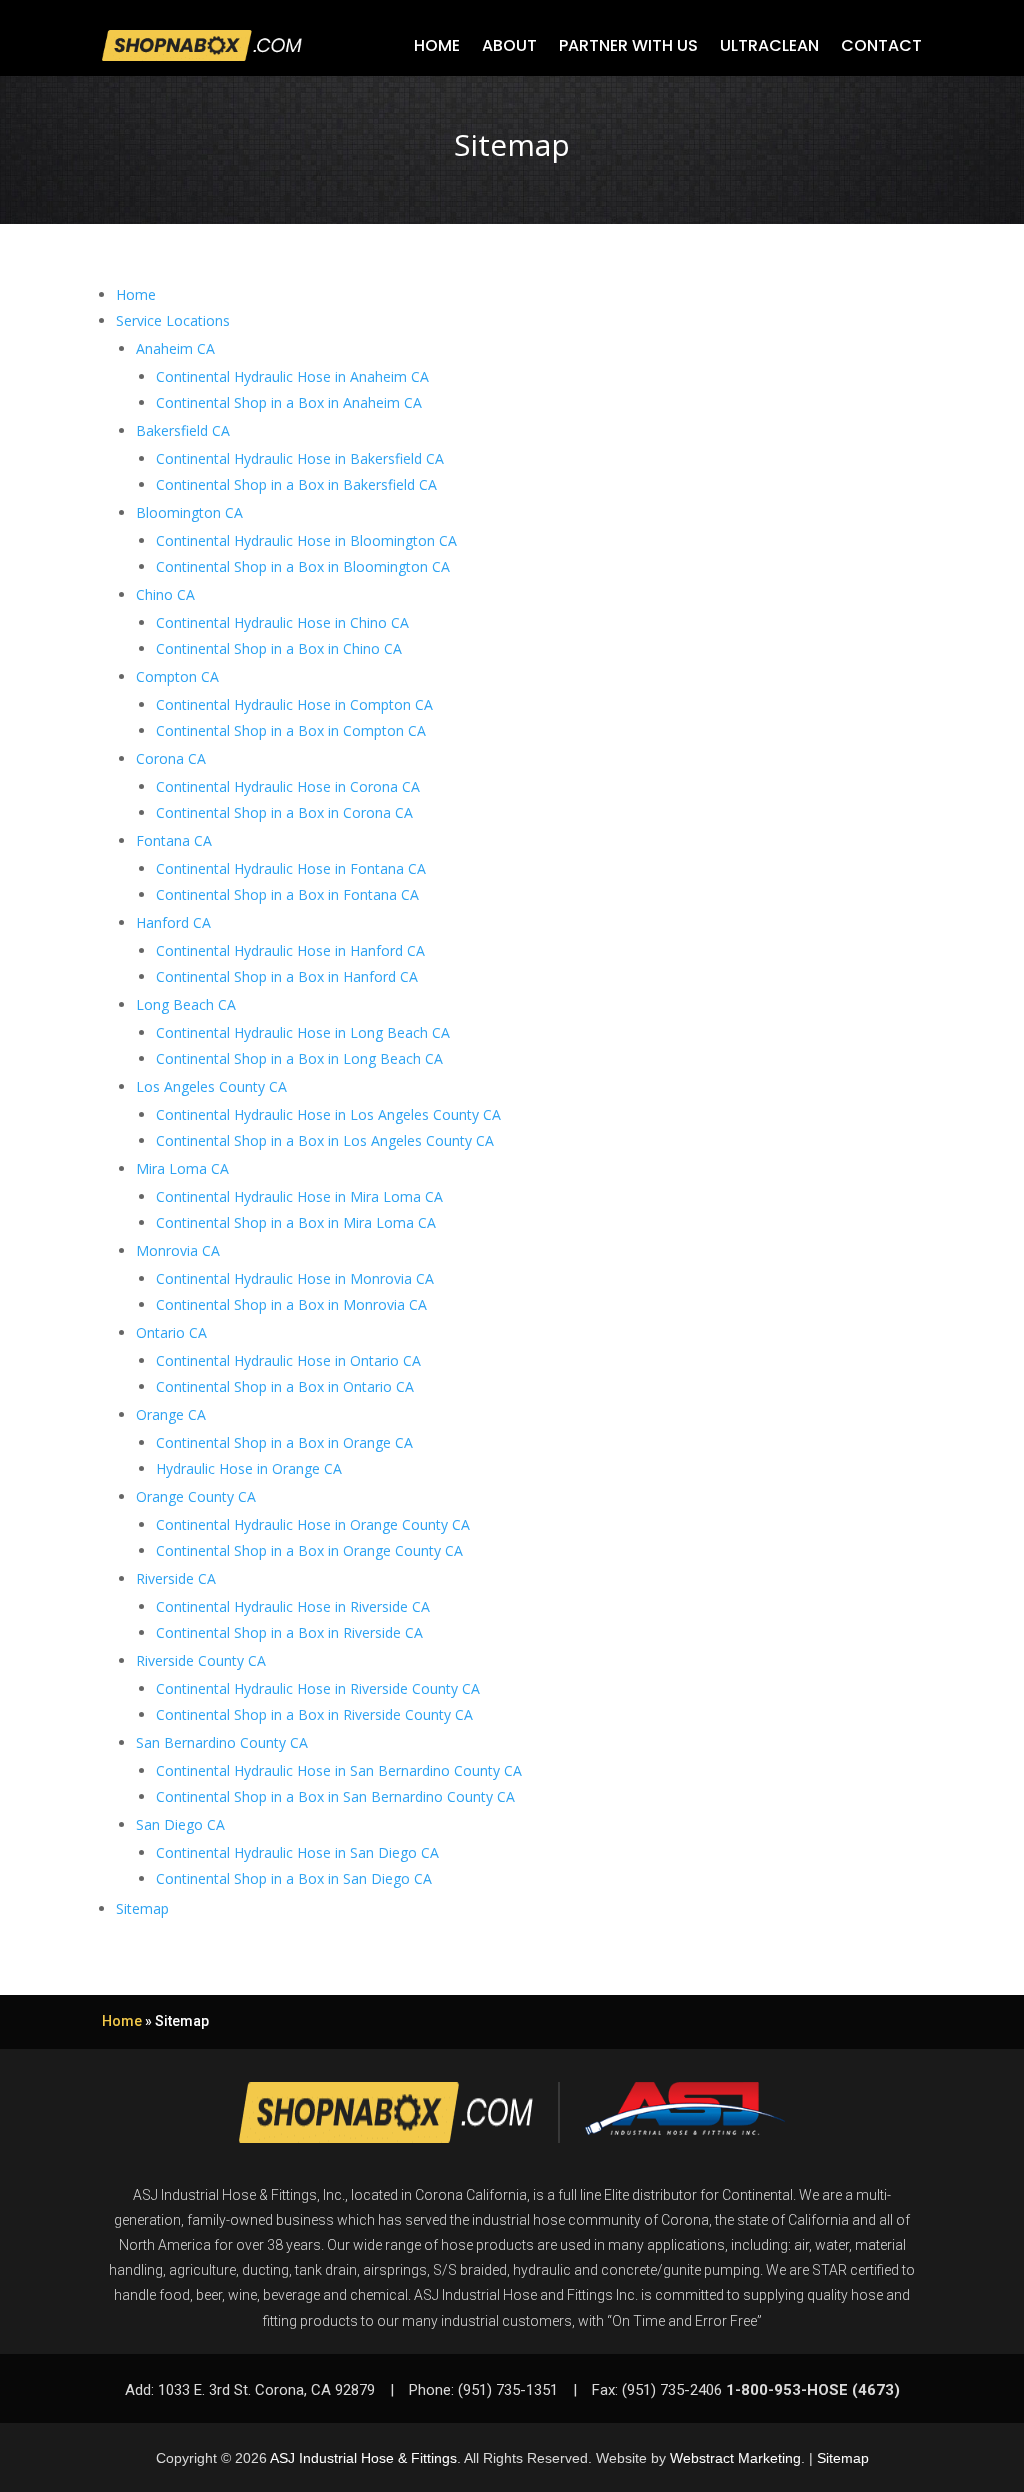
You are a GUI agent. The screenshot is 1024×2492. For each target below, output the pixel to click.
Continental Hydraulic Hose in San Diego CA (297, 1852)
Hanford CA (173, 922)
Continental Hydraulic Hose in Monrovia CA (295, 1278)
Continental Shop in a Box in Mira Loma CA (296, 1222)
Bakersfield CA (183, 430)
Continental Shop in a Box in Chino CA (279, 648)
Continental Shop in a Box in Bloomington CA (303, 566)
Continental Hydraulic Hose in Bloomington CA (306, 540)
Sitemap (142, 1908)
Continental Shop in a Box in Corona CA (284, 812)
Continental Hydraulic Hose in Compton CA (294, 704)
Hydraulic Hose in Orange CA (249, 1468)
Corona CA (171, 758)
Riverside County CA (201, 1660)
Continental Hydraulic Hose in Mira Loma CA (299, 1196)
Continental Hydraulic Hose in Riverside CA (293, 1606)
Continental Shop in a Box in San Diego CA (294, 1878)
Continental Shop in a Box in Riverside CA (289, 1632)
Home (437, 45)
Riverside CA (176, 1578)
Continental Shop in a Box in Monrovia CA (291, 1304)
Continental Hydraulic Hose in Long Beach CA (303, 1032)
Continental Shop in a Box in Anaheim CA (289, 402)
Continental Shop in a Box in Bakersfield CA (296, 484)
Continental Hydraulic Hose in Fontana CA (291, 868)
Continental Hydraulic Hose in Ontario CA (288, 1360)
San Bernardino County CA (222, 1742)
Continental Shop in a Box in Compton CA (291, 730)
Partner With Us (628, 45)
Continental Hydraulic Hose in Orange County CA (313, 1524)
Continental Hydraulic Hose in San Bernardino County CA (339, 1770)
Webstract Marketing (735, 2458)
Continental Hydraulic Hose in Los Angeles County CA (328, 1114)
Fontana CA (174, 840)
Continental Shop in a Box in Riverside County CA (314, 1714)
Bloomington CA (189, 512)
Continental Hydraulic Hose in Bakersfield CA (300, 458)
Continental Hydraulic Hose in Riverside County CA (318, 1688)
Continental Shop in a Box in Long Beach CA (299, 1058)
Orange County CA (196, 1496)
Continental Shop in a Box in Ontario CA (285, 1386)
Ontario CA (171, 1332)
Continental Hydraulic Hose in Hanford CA (290, 950)
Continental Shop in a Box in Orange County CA (309, 1550)
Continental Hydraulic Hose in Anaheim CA (292, 376)
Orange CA (171, 1414)
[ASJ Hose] (685, 2113)
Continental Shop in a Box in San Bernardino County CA (335, 1796)
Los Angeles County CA (211, 1086)
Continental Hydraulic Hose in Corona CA (288, 786)
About (509, 45)
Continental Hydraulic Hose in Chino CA (282, 622)
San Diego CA (180, 1824)
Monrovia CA (178, 1250)
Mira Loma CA (182, 1168)
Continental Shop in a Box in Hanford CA (287, 976)
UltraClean (769, 45)
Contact (881, 45)
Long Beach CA (186, 1004)
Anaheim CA (175, 348)
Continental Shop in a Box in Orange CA (284, 1442)
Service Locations (173, 320)
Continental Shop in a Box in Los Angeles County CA (325, 1140)
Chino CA (165, 594)
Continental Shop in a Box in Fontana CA (287, 894)
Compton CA (177, 676)
